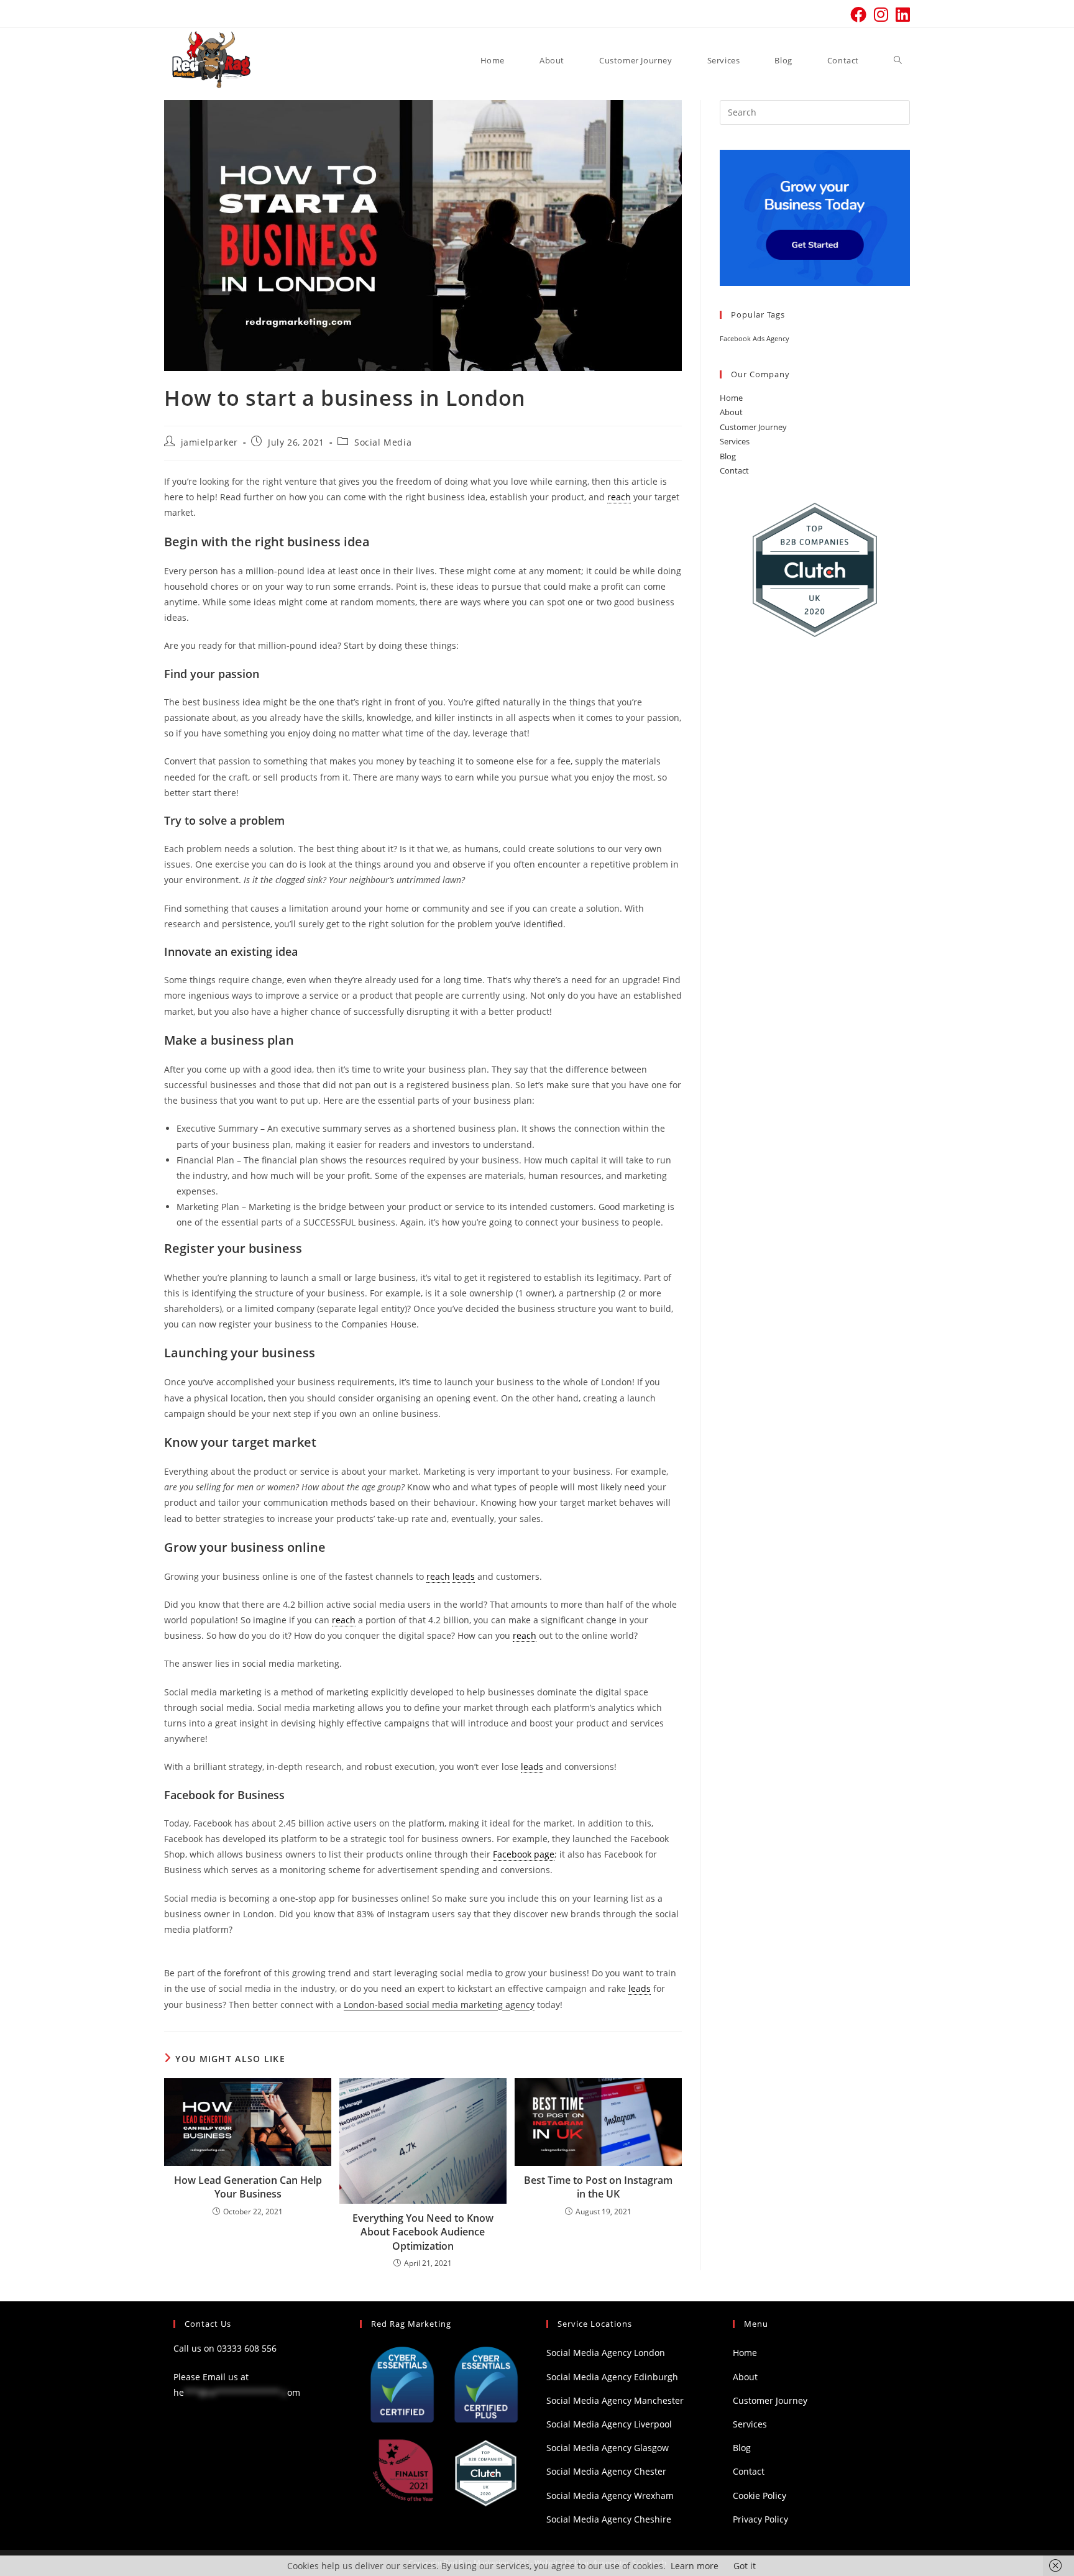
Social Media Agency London (606, 2353)
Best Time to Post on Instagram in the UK (598, 2187)
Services (735, 441)
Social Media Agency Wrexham (610, 2496)
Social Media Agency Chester (606, 2471)
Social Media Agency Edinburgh (612, 2377)
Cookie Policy (760, 2496)
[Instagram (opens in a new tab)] (881, 14)
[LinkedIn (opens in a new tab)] (901, 14)
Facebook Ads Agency (755, 339)
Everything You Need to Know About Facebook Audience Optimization (423, 2232)
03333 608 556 (247, 2348)
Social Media (383, 442)
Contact (734, 470)
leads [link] (464, 1576)
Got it (745, 2566)
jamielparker (209, 442)
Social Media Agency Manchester (615, 2400)
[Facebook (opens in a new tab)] (858, 14)
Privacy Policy (760, 2519)
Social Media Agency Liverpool (609, 2424)
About (731, 412)
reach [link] (619, 497)
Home (731, 398)
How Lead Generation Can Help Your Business (248, 2187)
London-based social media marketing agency (439, 2005)
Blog (728, 456)
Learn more (695, 2566)
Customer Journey (753, 427)
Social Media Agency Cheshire (609, 2519)
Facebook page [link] (524, 1854)
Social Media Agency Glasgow (608, 2448)
